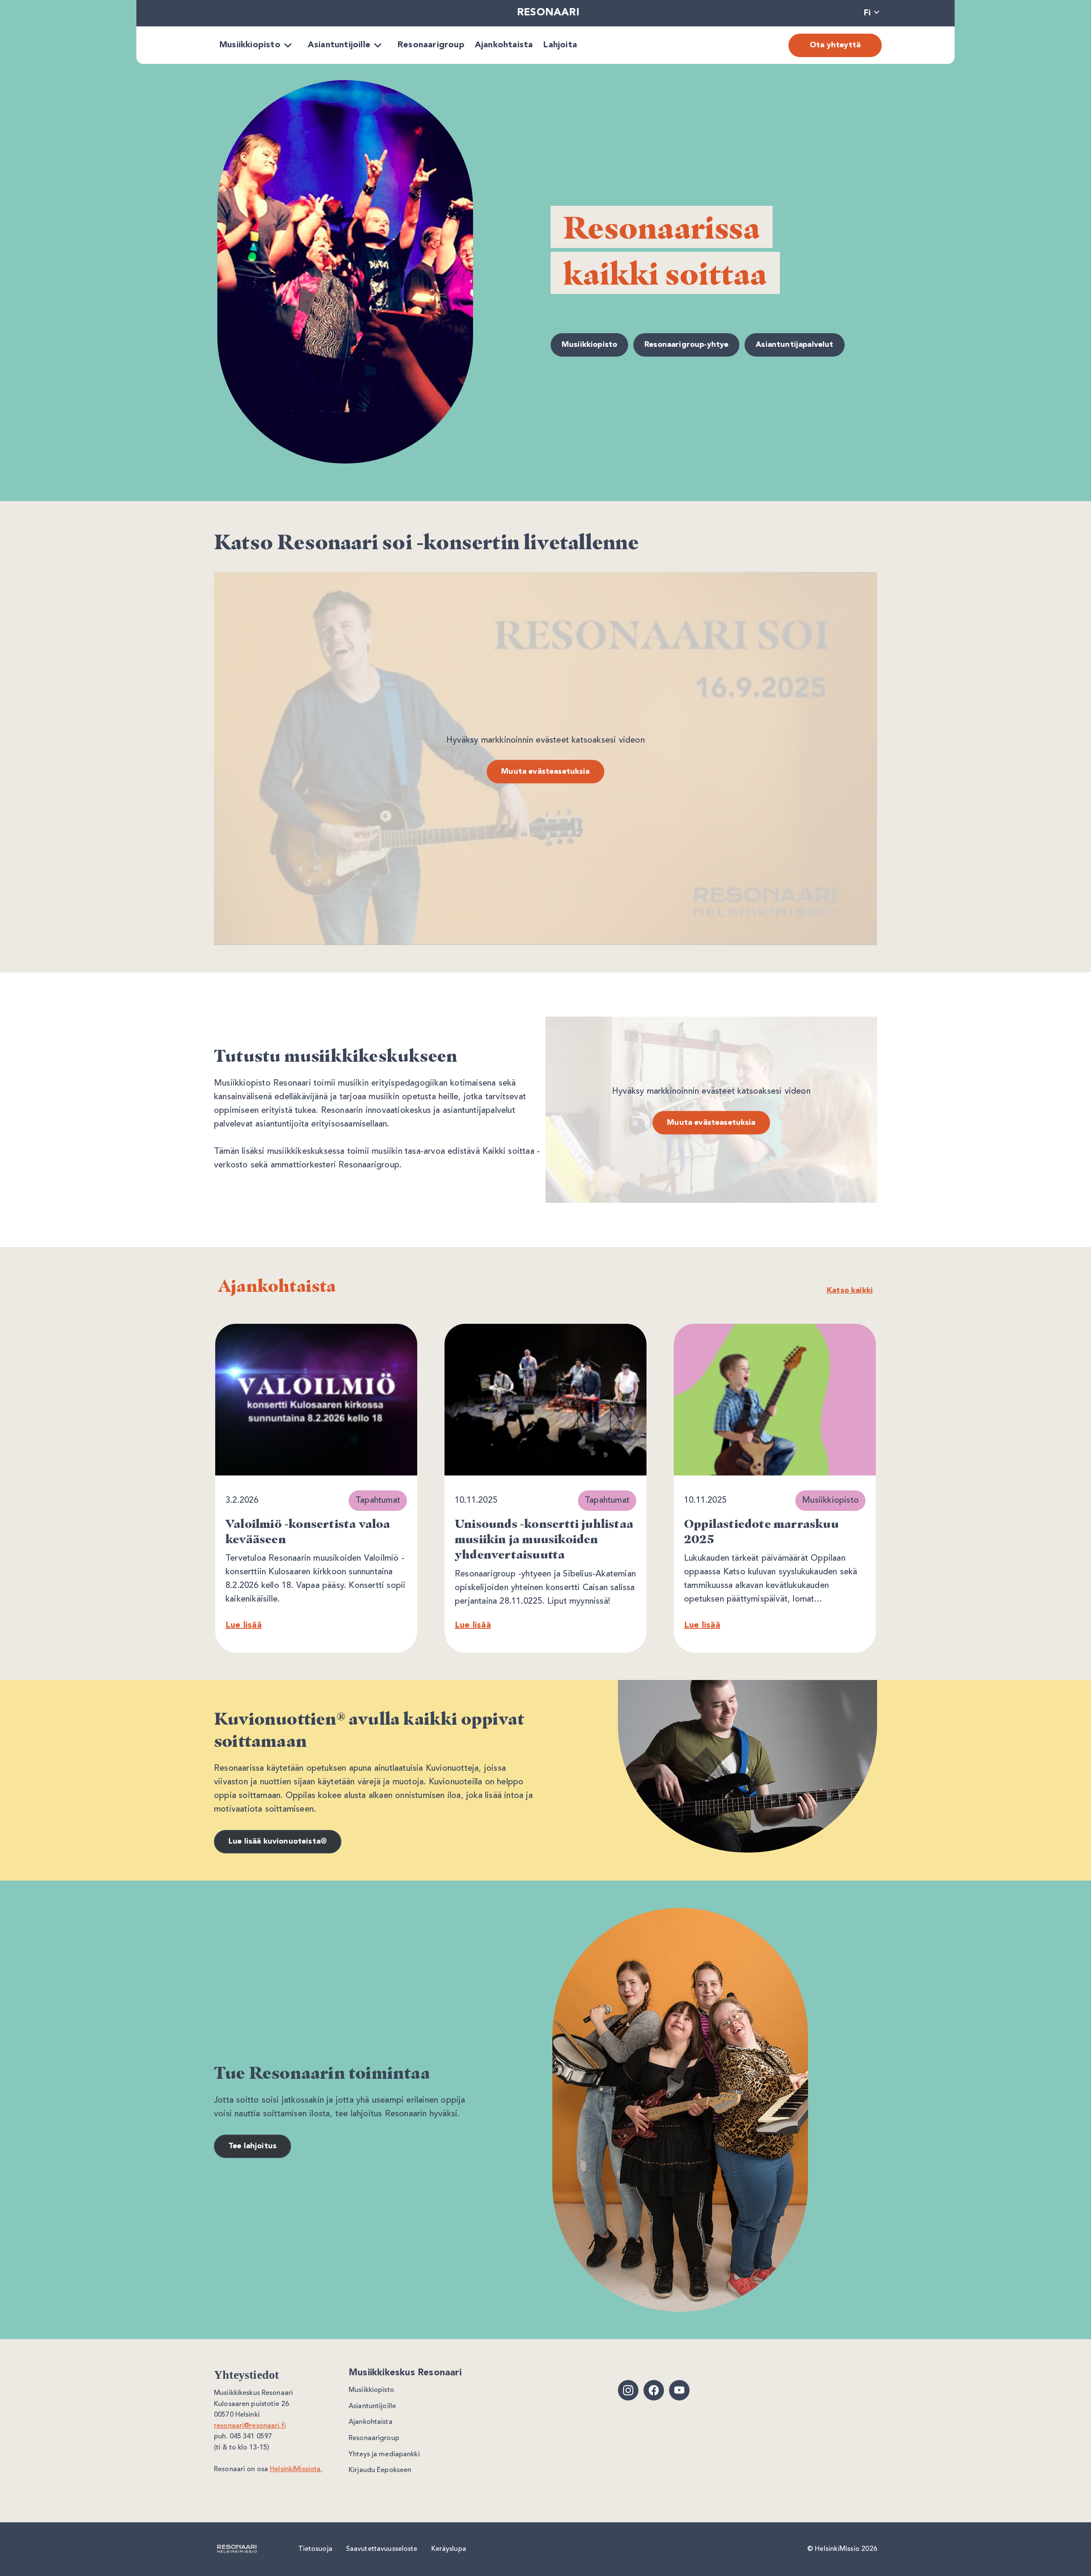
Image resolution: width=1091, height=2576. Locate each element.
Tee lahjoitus (253, 2146)
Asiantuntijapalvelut (794, 345)
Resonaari (548, 13)
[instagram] (628, 2390)
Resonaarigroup (431, 45)
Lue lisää (244, 1625)
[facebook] (654, 2390)
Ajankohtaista (504, 45)
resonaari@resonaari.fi (250, 2426)
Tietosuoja (315, 2549)
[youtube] (679, 2390)
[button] (872, 13)
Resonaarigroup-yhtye (686, 345)
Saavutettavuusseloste (382, 2549)
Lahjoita (560, 45)
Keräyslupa (449, 2549)
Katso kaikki (850, 1291)
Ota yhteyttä (835, 45)
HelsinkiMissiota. (296, 2469)
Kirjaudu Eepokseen (380, 2470)
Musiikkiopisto (250, 45)
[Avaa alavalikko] (288, 45)
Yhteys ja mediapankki (384, 2455)
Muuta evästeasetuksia (545, 771)
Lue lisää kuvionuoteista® (278, 1841)
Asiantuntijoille (339, 45)
